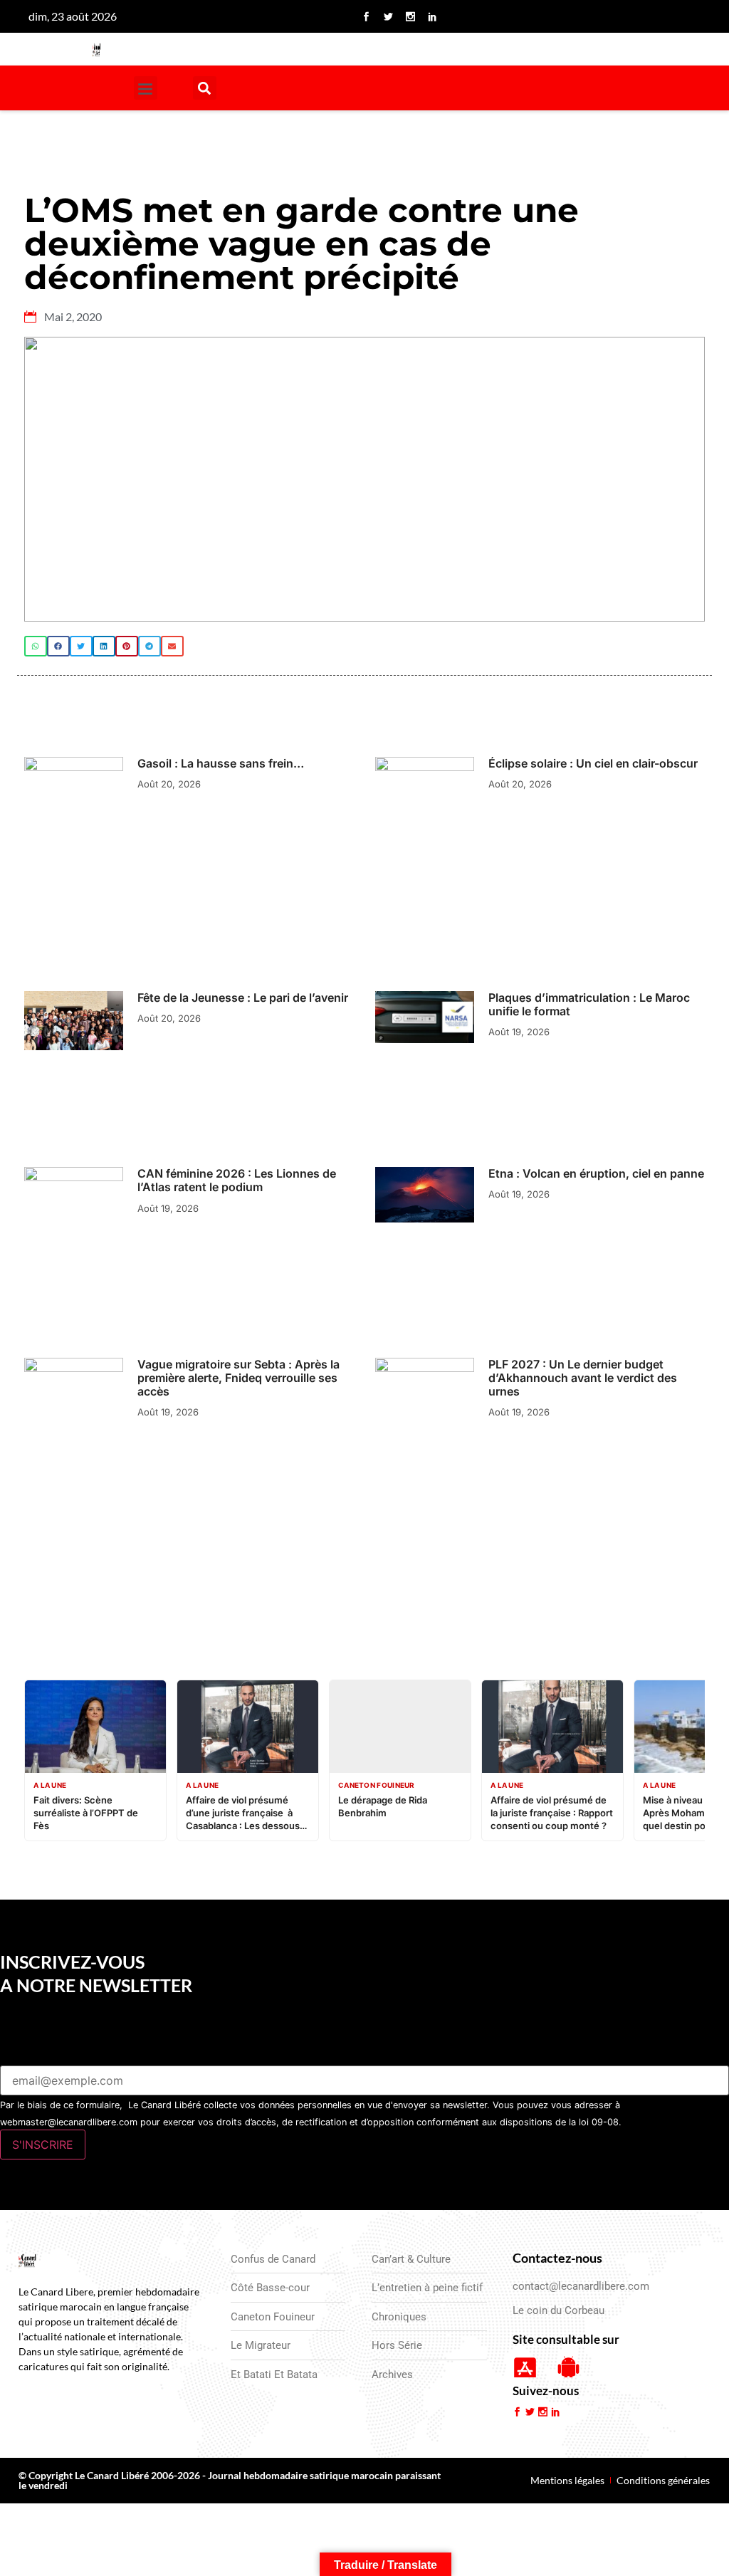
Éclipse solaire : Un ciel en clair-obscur (594, 763)
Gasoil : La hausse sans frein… (221, 763)
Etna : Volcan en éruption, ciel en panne (596, 1173)
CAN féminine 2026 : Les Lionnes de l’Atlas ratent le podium (237, 1180)
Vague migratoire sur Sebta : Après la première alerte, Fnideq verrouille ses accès (238, 1378)
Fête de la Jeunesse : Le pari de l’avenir (243, 998)
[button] (146, 88)
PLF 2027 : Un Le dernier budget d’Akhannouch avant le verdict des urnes (583, 1378)
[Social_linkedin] (433, 16)
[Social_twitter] (389, 16)
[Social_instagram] (411, 16)
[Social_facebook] (367, 16)
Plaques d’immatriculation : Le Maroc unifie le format (589, 1004)
